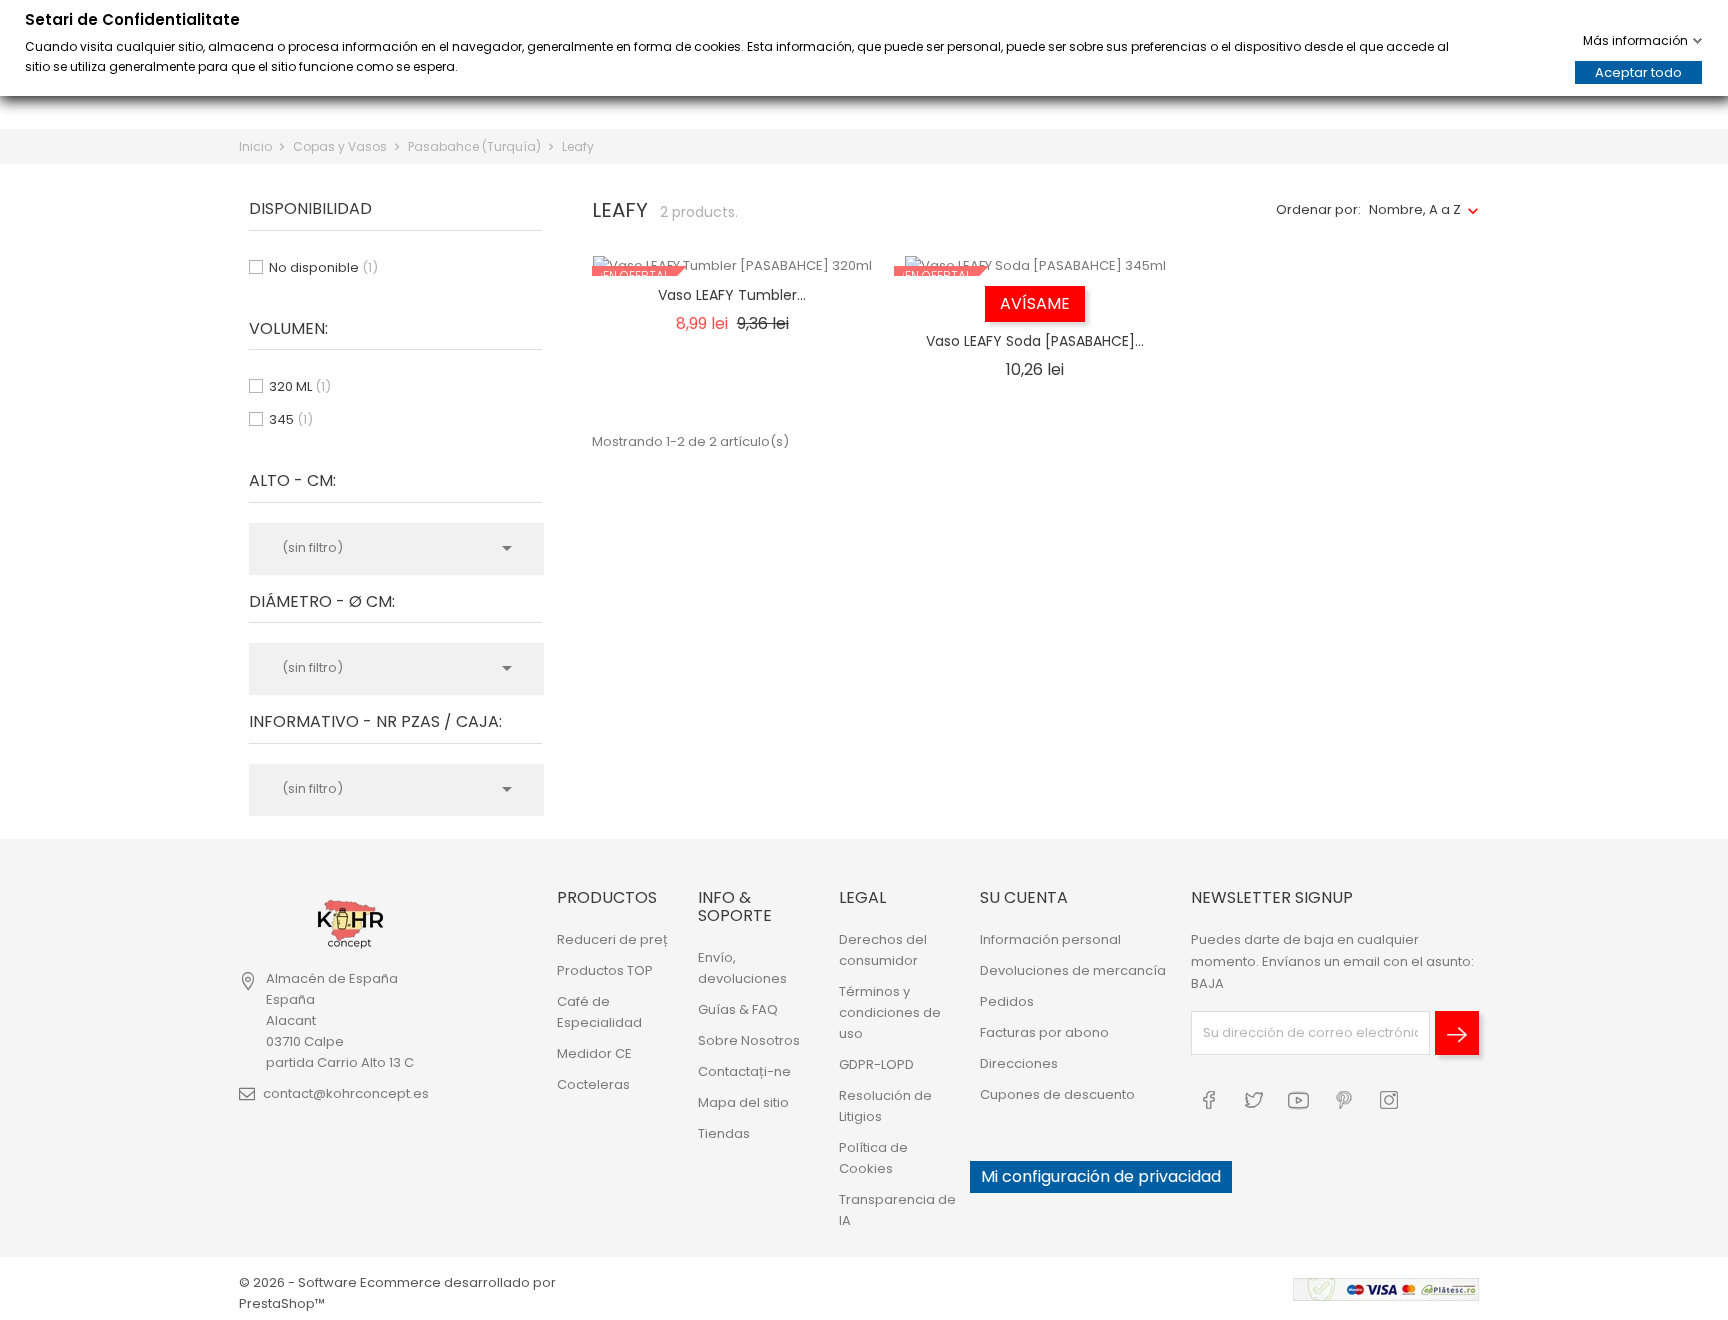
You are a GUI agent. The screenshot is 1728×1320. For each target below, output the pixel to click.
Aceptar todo (1638, 72)
